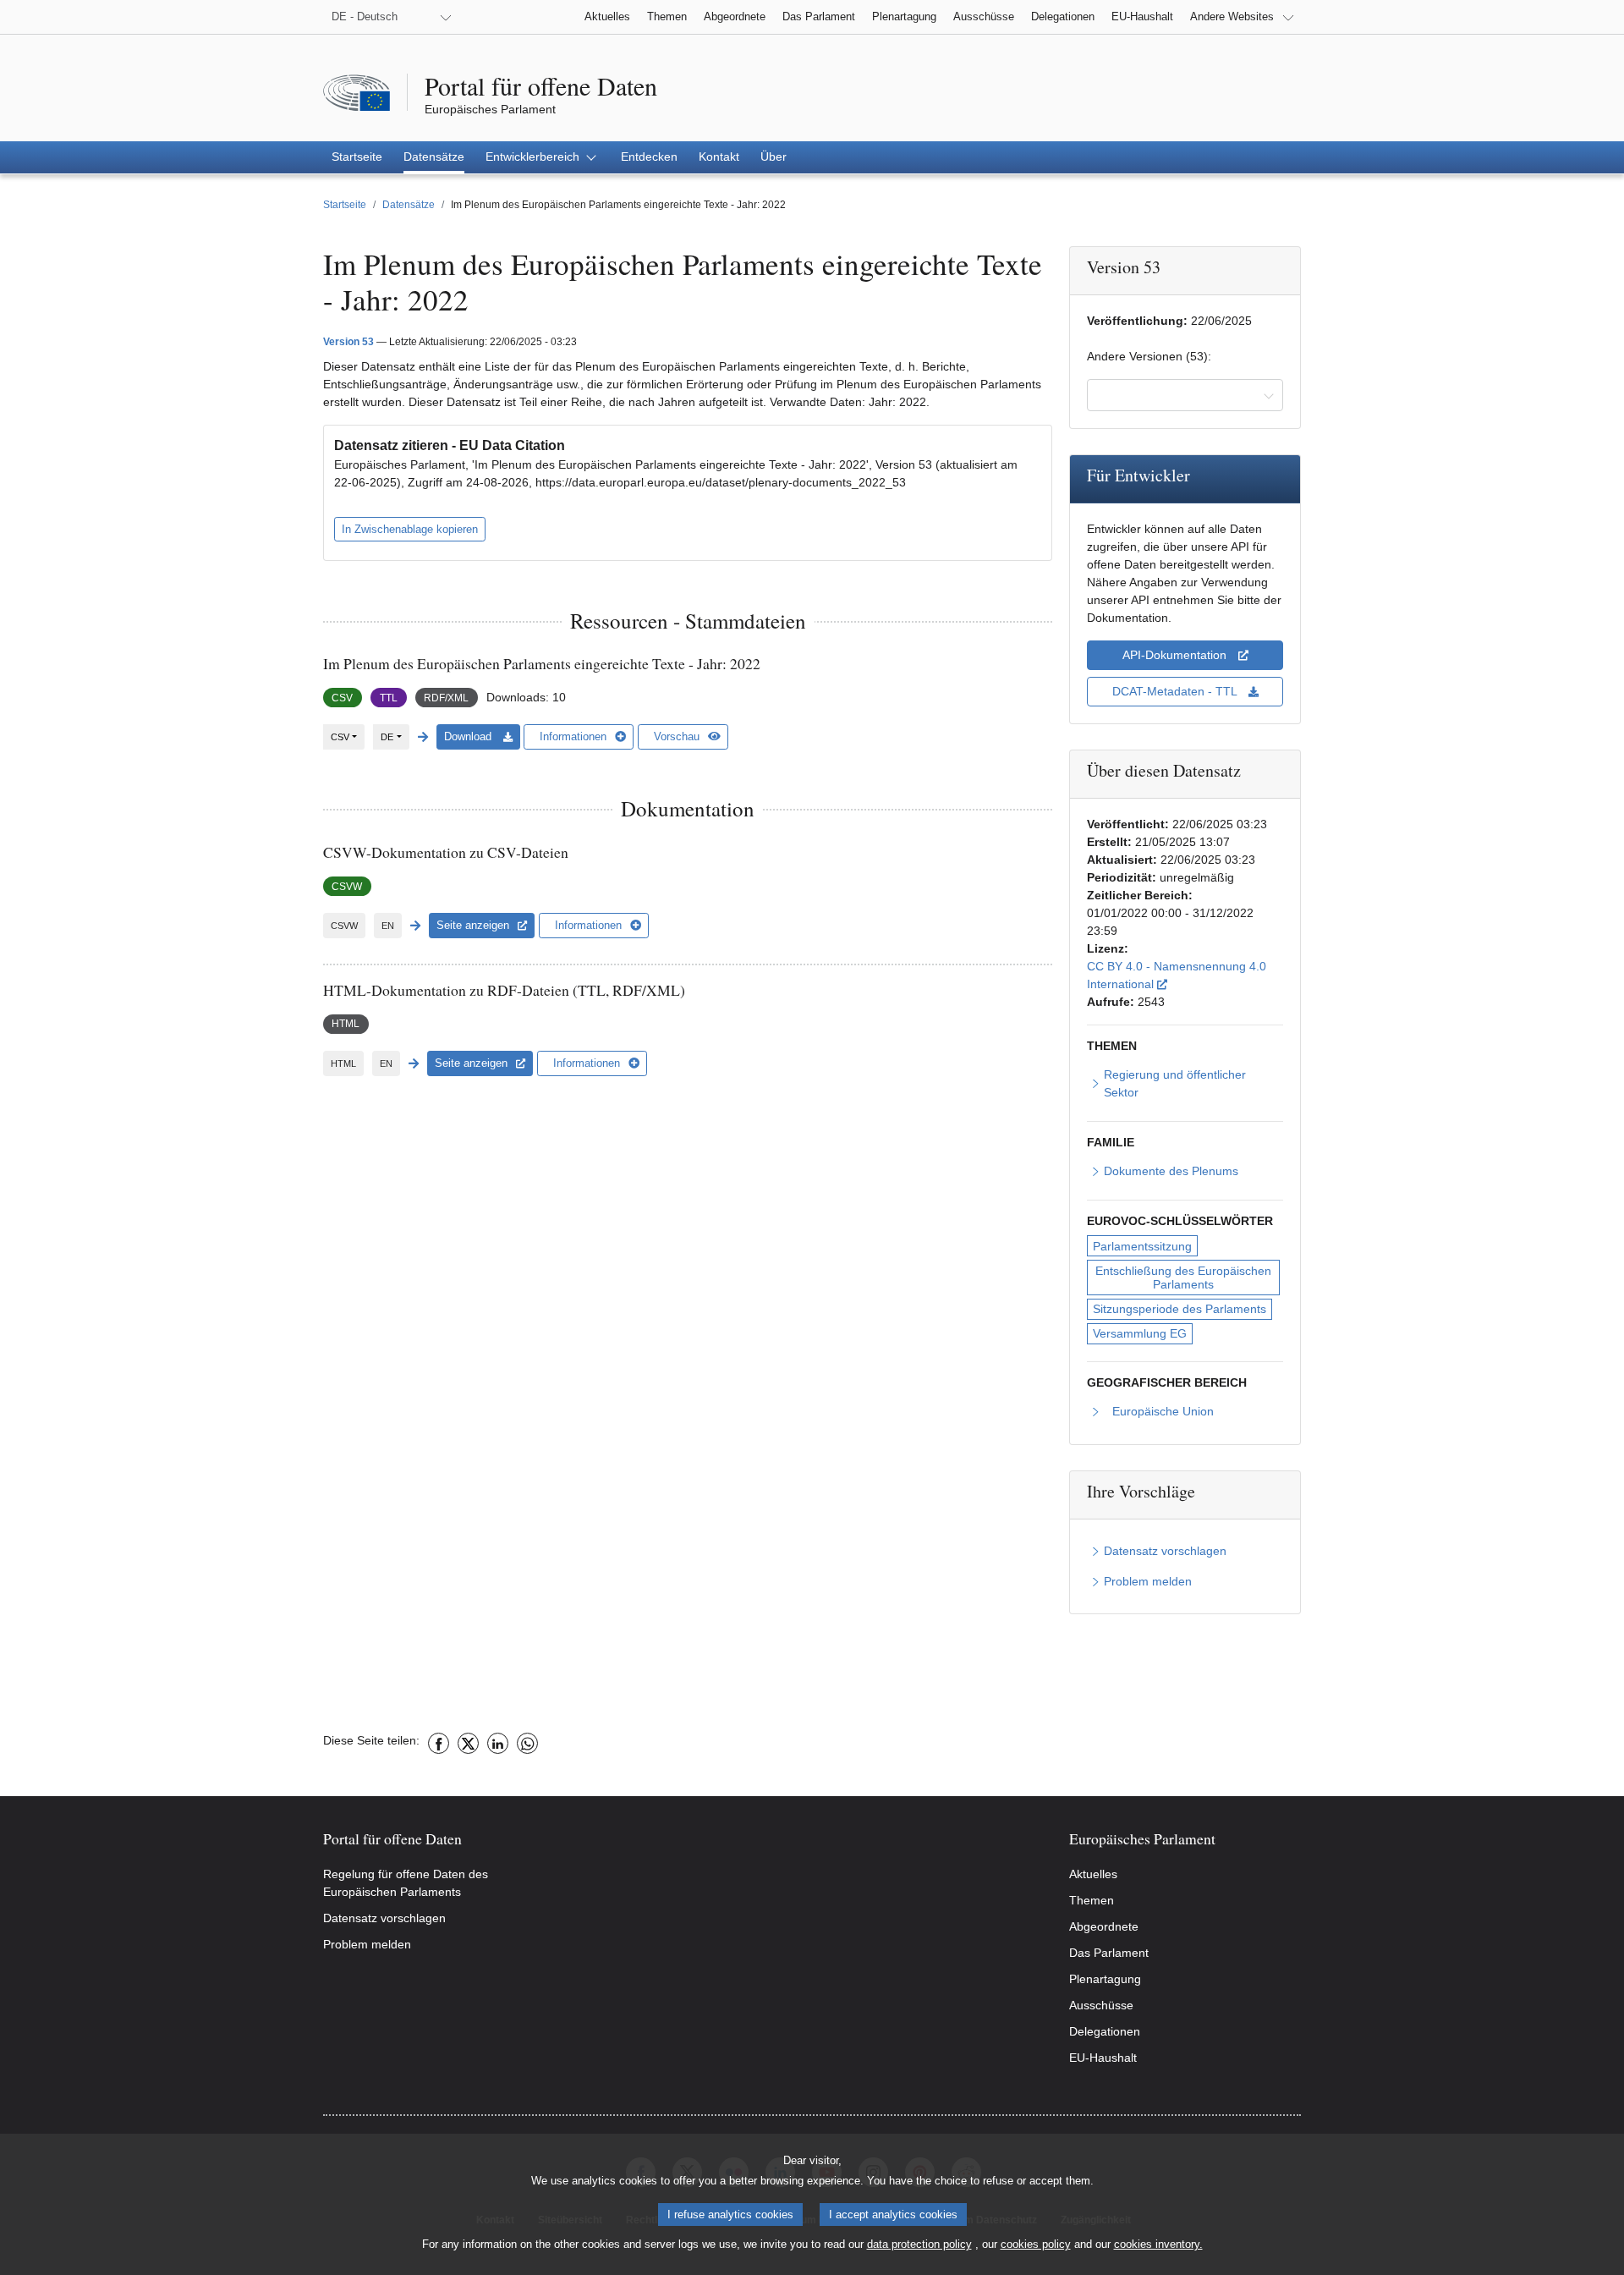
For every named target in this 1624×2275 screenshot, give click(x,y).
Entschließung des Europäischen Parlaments (1185, 1278)
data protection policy (919, 2244)
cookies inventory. (1158, 2244)
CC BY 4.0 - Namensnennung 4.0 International (1185, 975)
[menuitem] (357, 157)
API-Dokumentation (1176, 655)
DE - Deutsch (365, 16)
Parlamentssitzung (1142, 1246)
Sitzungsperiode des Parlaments (1180, 1309)
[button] (543, 157)
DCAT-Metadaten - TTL (1176, 691)
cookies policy (1036, 2244)
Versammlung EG (1140, 1333)
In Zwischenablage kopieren (410, 529)
